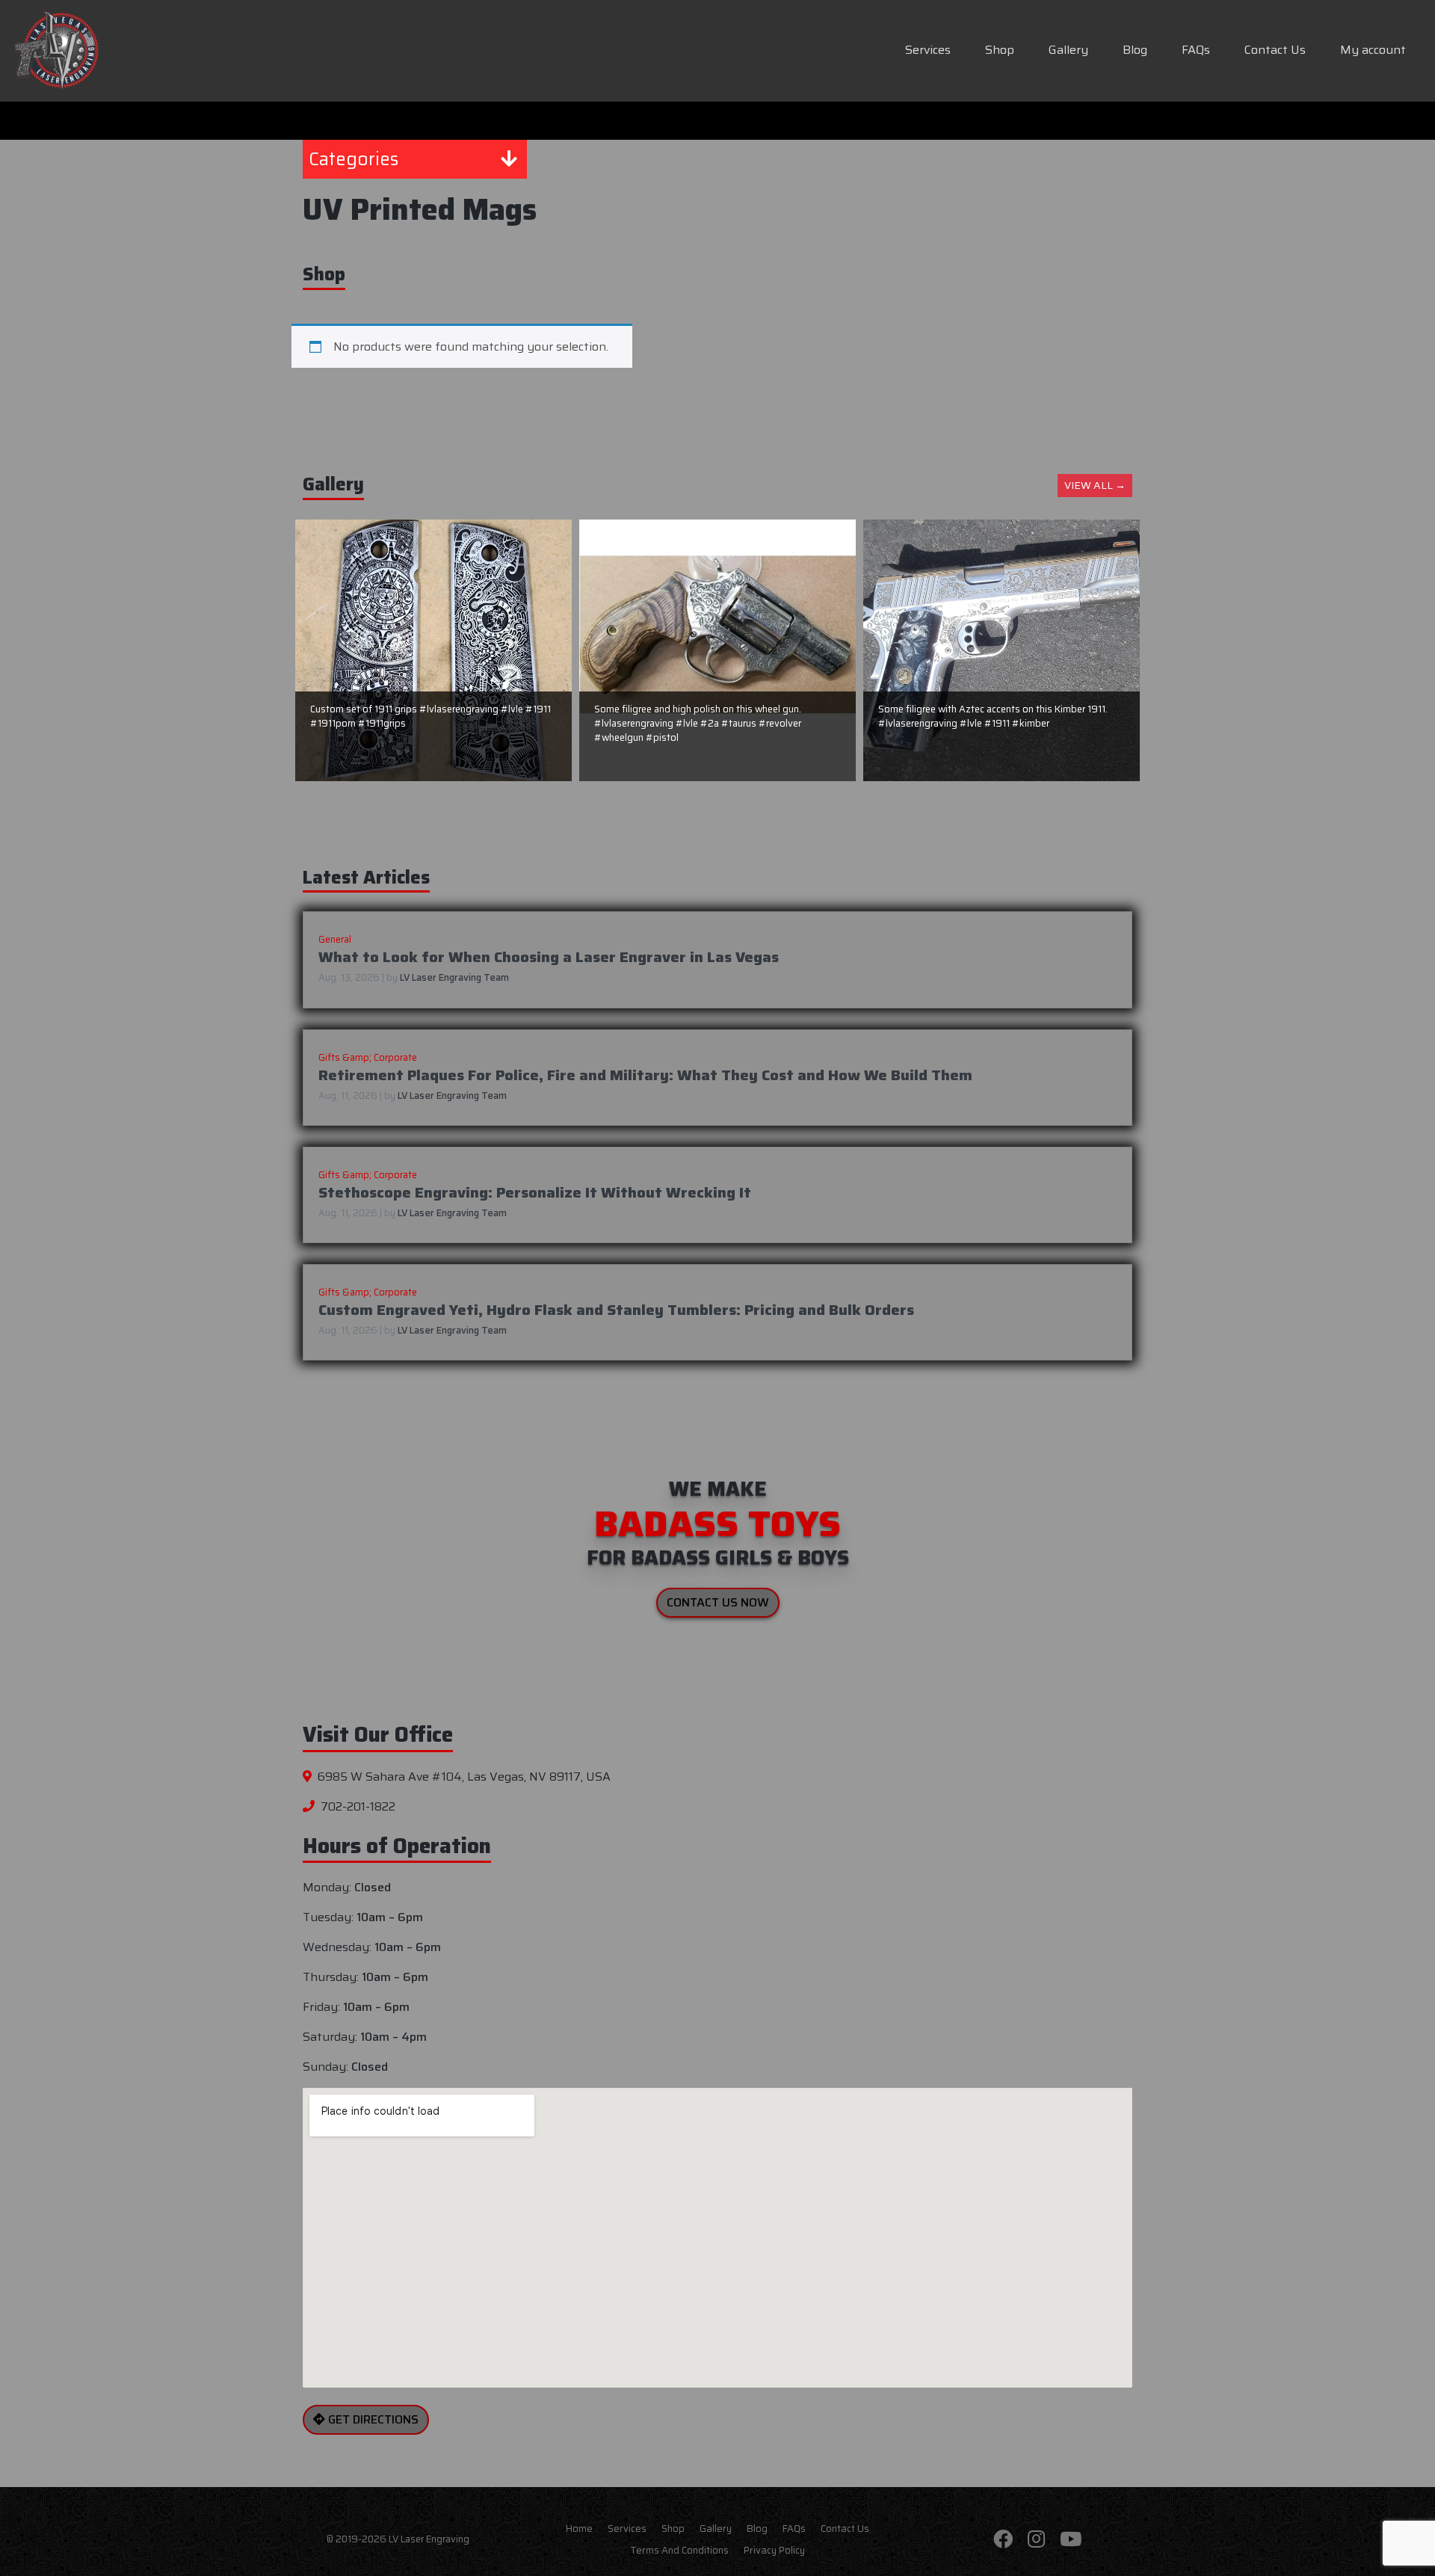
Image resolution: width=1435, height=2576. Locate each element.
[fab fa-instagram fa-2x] (1036, 2540)
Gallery (1068, 50)
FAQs (1196, 50)
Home (579, 2528)
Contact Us (1275, 50)
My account (1373, 50)
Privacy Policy (774, 2551)
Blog (1135, 50)
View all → (1095, 485)
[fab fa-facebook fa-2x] (1003, 2540)
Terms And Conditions (679, 2551)
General (335, 939)
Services (928, 50)
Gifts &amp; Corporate (368, 1057)
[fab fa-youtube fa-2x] (1071, 2540)
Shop (1000, 50)
